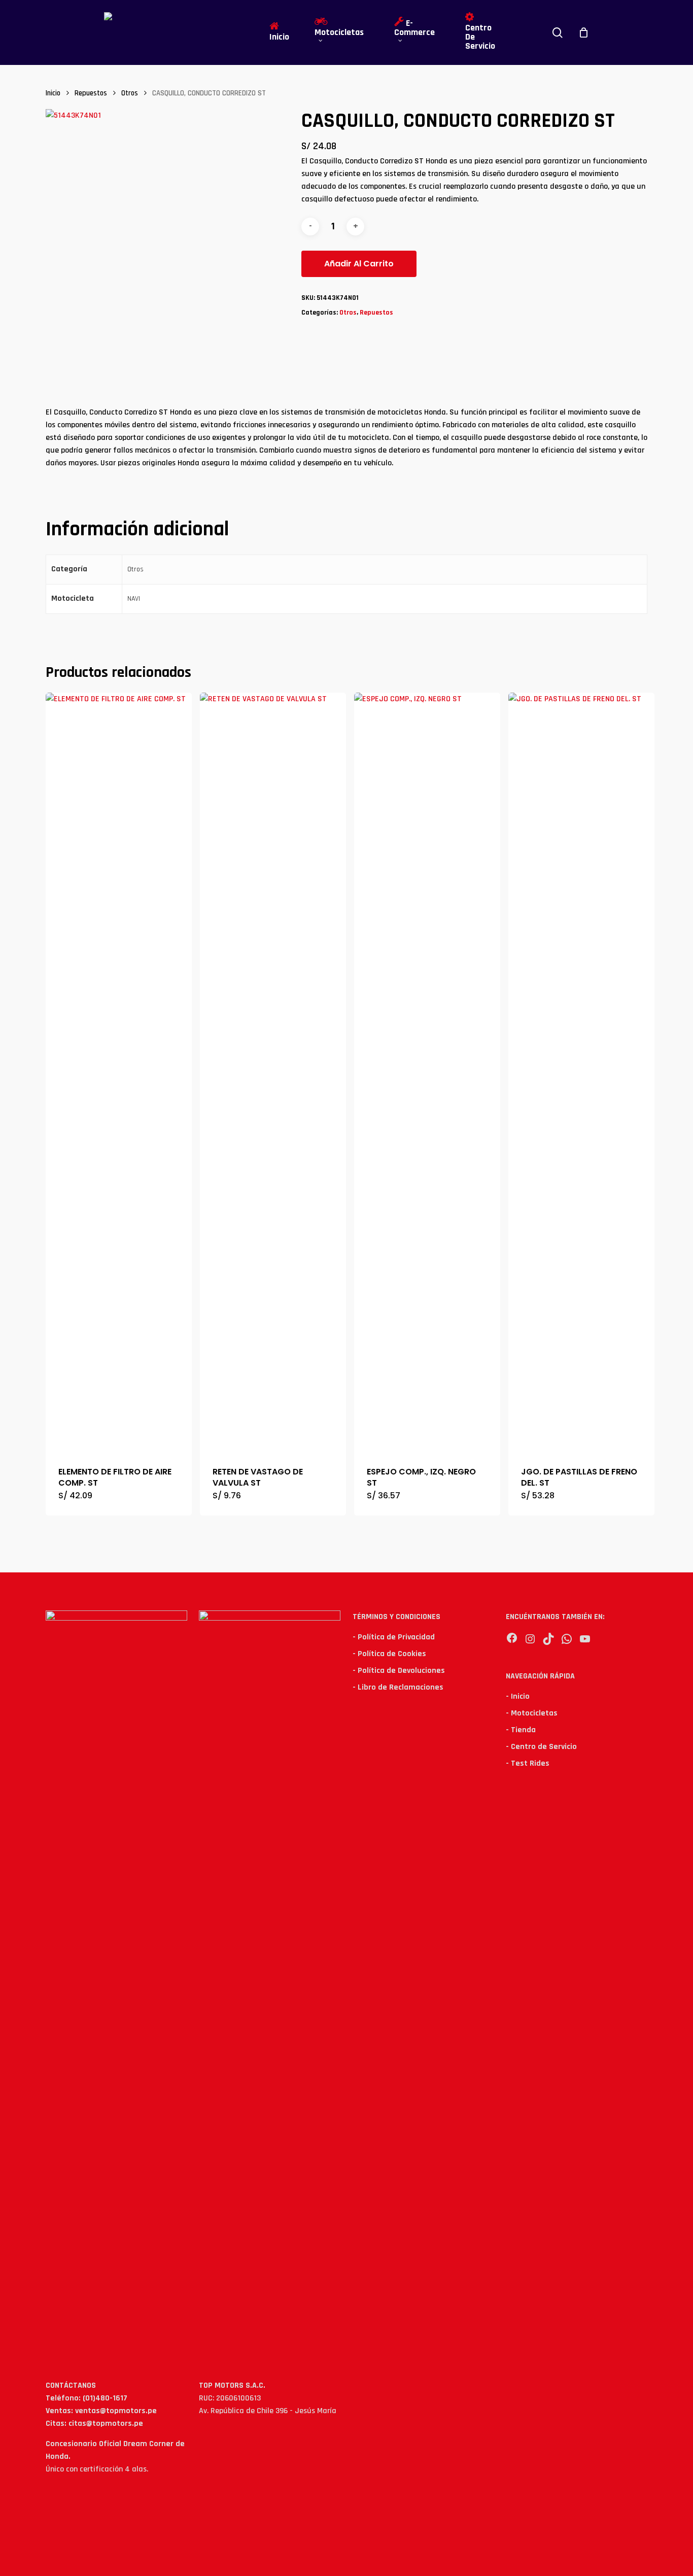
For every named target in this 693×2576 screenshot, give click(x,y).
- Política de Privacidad (394, 1637)
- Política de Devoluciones (399, 1671)
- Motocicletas (532, 1713)
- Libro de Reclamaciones (398, 1687)
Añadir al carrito (359, 264)
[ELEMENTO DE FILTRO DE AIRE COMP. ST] (119, 1073)
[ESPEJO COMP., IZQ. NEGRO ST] (427, 1073)
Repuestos (91, 93)
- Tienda (521, 1730)
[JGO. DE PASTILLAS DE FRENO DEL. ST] (581, 1073)
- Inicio (518, 1696)
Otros (130, 93)
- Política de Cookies (389, 1654)
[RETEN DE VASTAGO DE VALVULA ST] (273, 1073)
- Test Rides (528, 1763)
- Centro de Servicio (541, 1747)
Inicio (53, 93)
